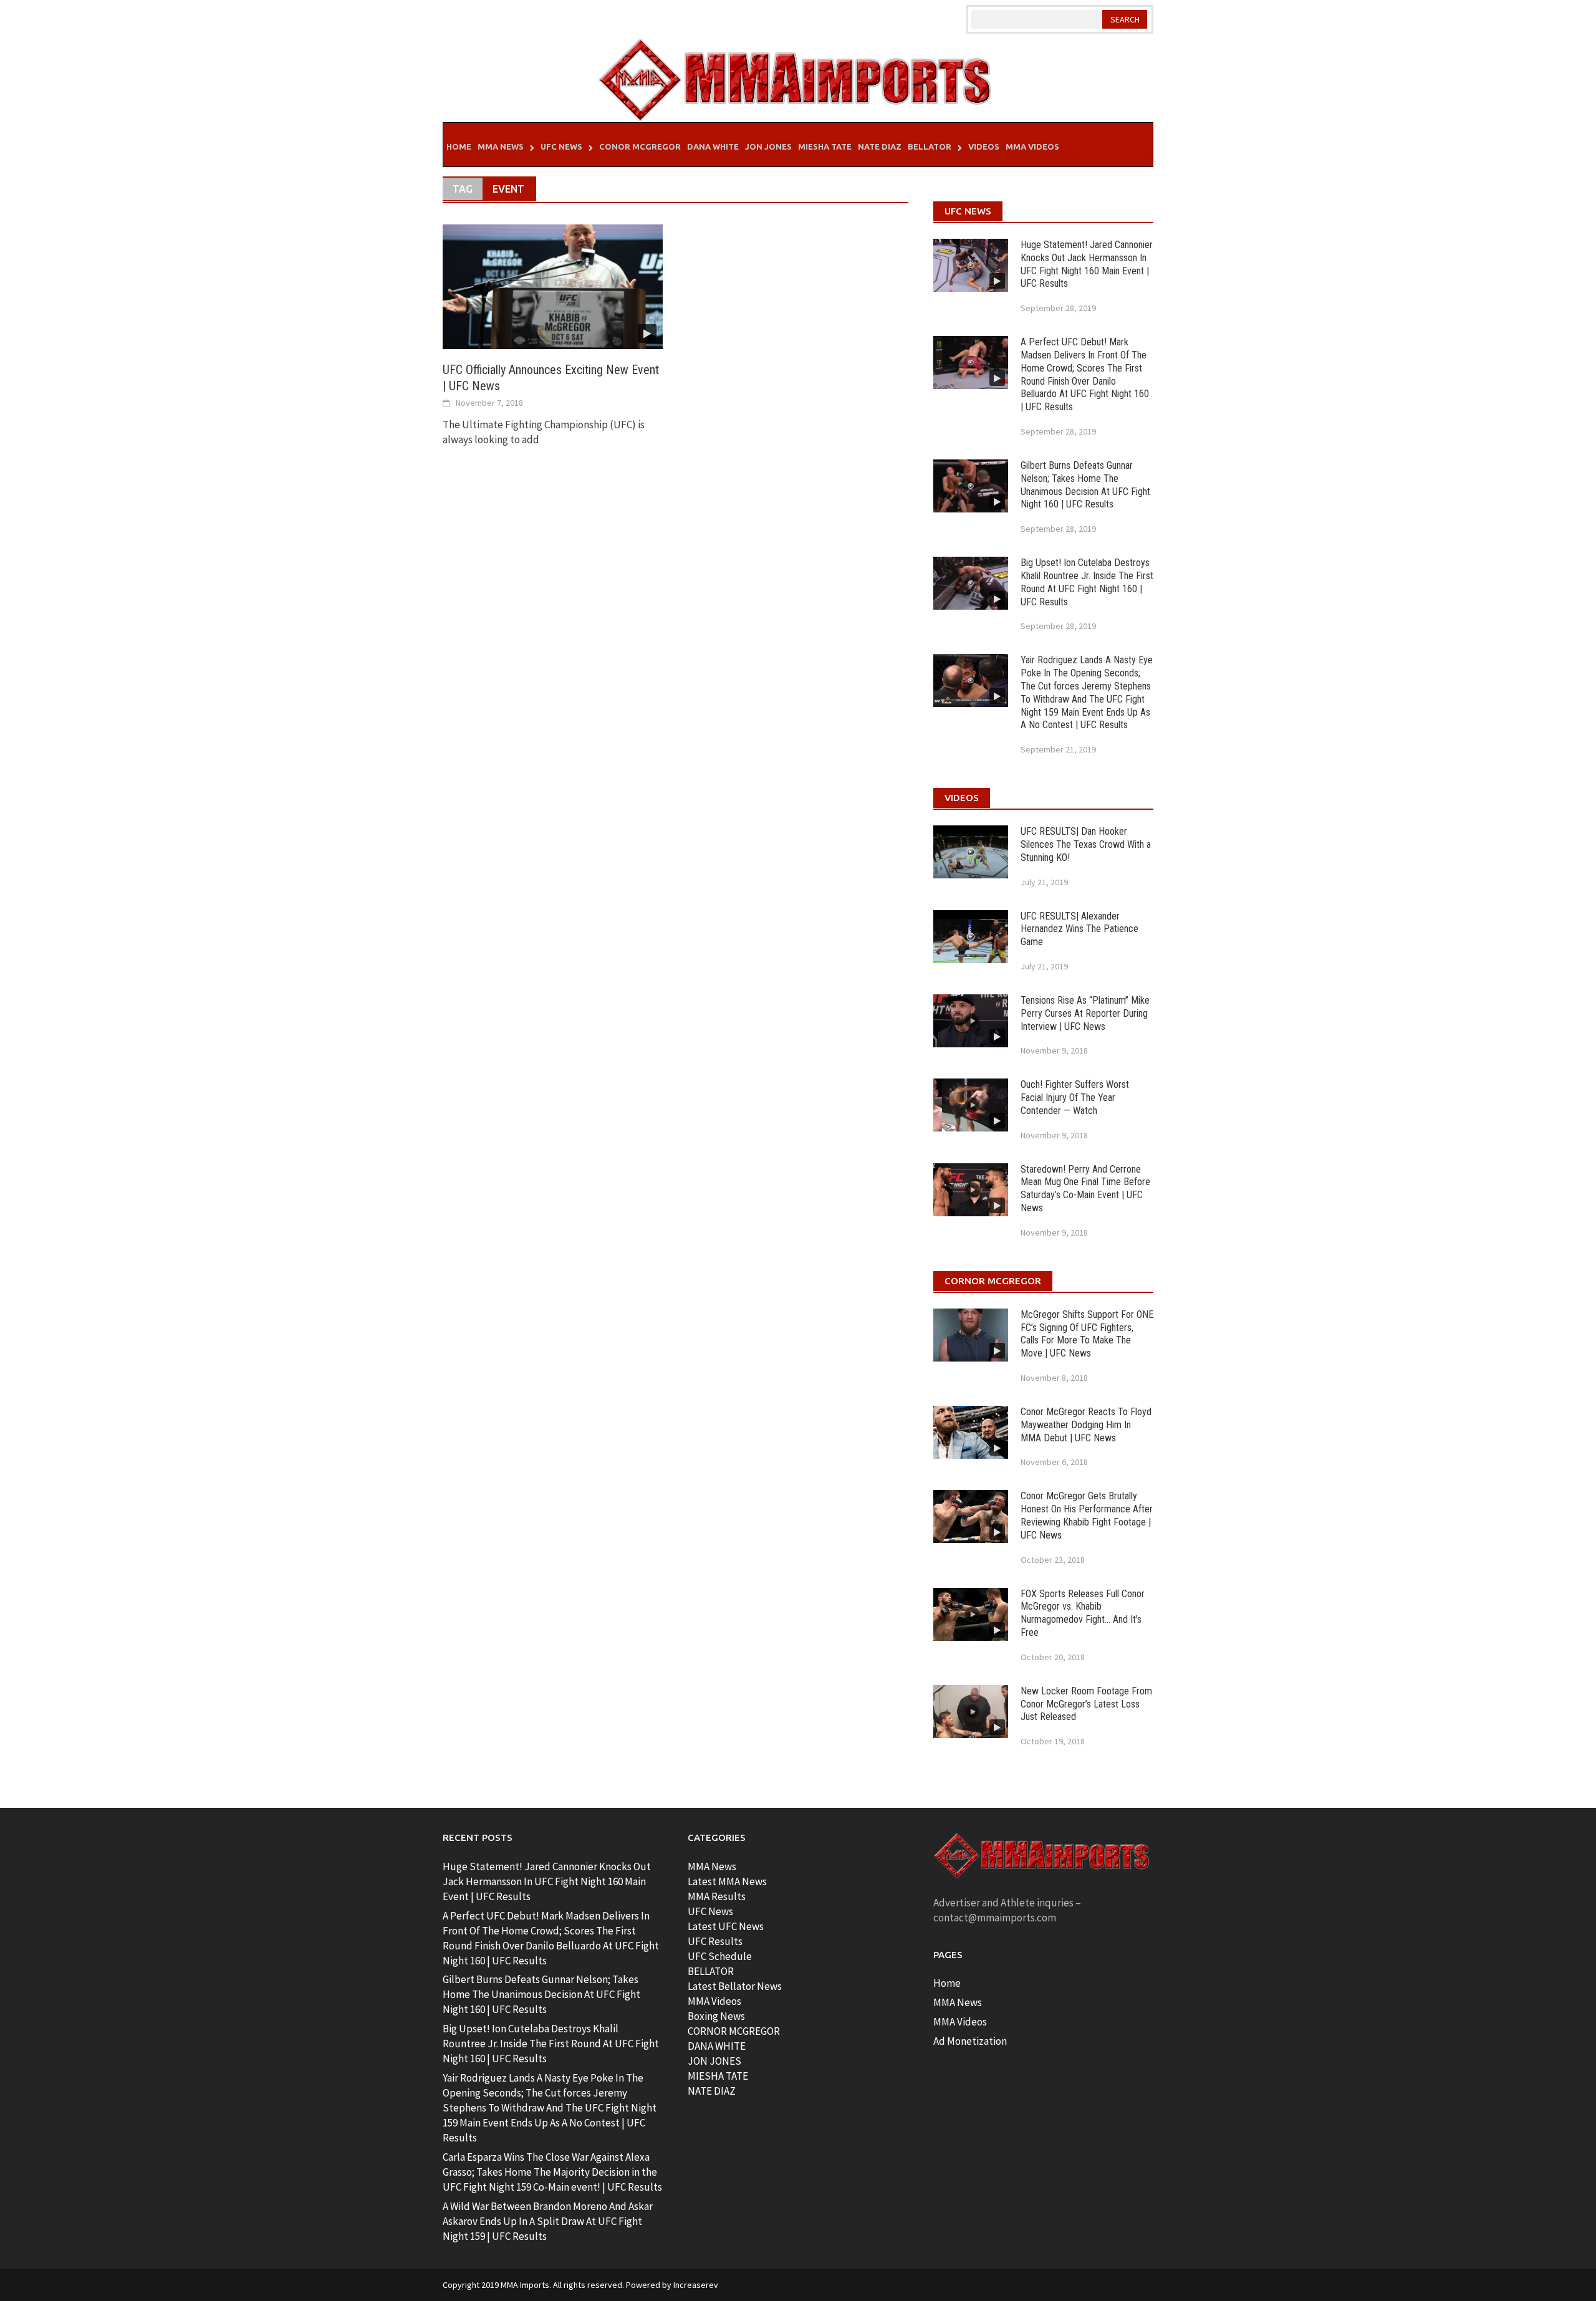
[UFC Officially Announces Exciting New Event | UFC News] (553, 286)
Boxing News (716, 2016)
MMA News (501, 147)
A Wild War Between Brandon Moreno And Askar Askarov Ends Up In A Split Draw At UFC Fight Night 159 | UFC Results (548, 2221)
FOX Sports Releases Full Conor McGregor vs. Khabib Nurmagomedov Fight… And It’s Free (1083, 1613)
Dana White (713, 147)
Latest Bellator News (735, 1986)
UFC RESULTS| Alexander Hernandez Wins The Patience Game (1079, 929)
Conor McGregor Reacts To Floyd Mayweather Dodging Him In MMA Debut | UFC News (1086, 1425)
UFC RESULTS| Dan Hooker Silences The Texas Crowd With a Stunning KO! (1086, 844)
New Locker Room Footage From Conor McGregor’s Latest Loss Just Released (1086, 1704)
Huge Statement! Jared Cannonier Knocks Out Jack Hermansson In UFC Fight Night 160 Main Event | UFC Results (1087, 264)
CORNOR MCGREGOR (734, 2031)
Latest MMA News (727, 1881)
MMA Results (717, 1896)
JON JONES (714, 2061)
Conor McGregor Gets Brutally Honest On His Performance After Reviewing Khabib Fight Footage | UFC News (1087, 1515)
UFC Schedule (720, 1956)
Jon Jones (768, 147)
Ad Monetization (970, 2041)
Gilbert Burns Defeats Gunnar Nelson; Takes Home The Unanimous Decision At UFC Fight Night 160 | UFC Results (1085, 485)
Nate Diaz (880, 147)
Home (459, 147)
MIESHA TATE (718, 2076)
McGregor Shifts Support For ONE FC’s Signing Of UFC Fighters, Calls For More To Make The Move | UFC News (1087, 1334)
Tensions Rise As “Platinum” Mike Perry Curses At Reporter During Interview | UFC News (1085, 1013)
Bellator (930, 147)
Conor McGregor (640, 147)
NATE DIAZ (712, 2091)
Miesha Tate (825, 147)
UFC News (561, 147)
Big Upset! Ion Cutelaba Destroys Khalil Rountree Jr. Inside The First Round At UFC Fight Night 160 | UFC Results (1087, 582)
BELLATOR (711, 1971)
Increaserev (696, 2285)
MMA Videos (1032, 147)
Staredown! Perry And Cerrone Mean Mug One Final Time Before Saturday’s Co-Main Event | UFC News (1085, 1189)
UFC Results (715, 1941)
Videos (984, 147)
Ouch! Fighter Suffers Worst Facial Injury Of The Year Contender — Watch (1075, 1098)
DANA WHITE (717, 2046)
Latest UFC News (726, 1926)
